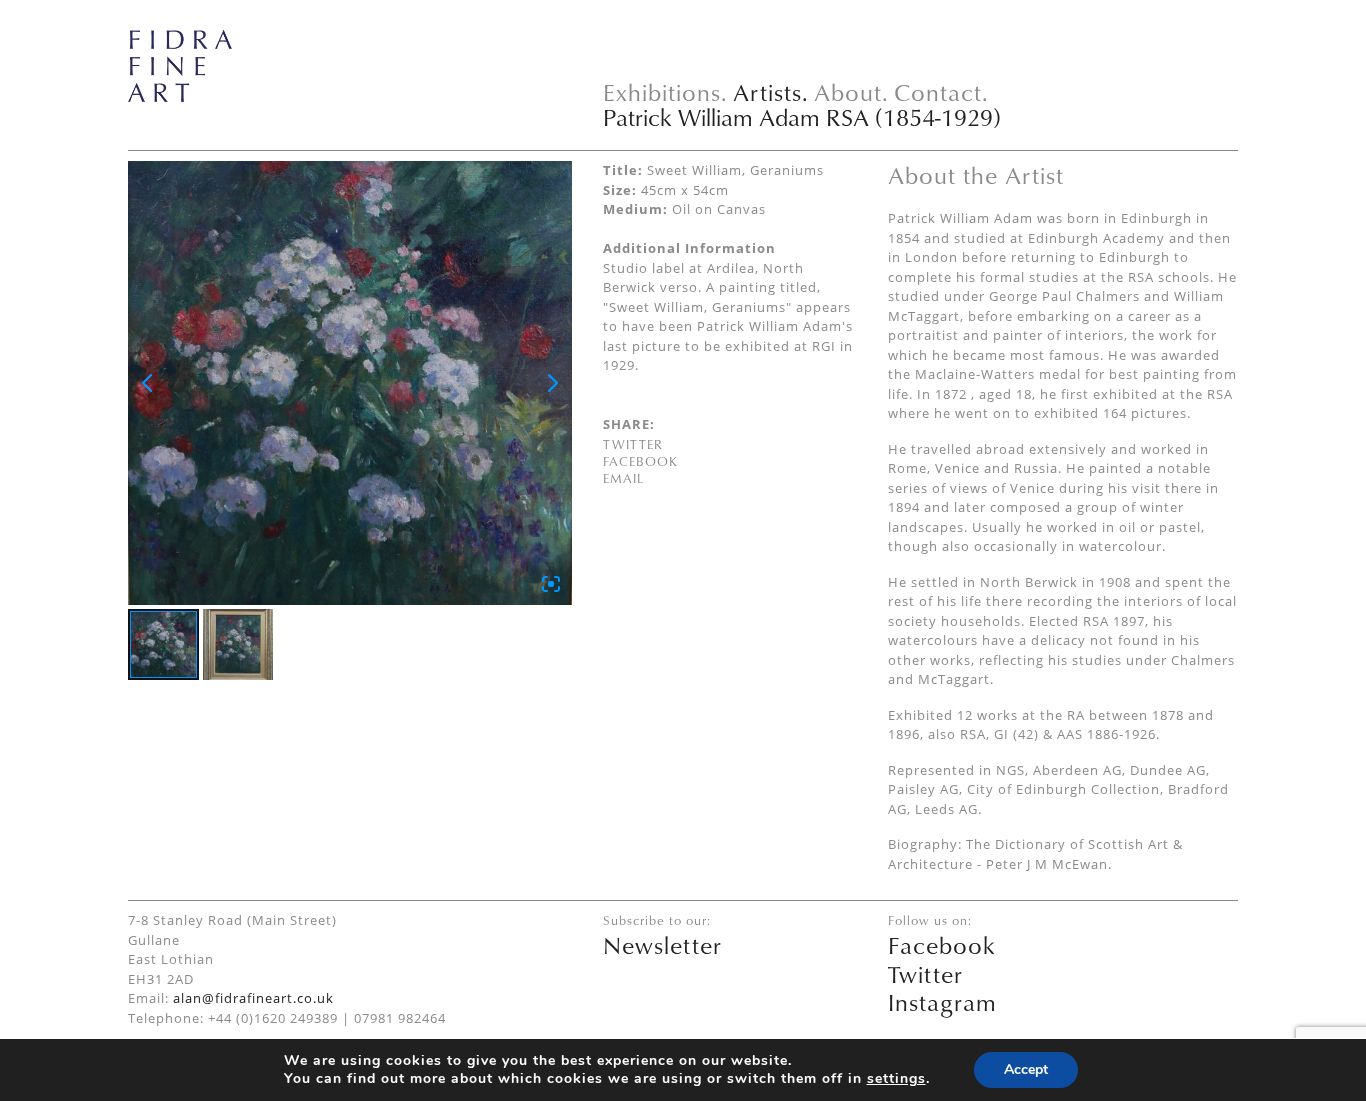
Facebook (640, 461)
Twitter (633, 444)
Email (623, 478)
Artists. (771, 92)
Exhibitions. (665, 92)
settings (896, 1079)
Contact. (941, 92)
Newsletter (662, 945)
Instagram (942, 1002)
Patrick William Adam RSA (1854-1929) (802, 117)
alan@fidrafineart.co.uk (253, 998)
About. (851, 92)
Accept (1026, 1069)
